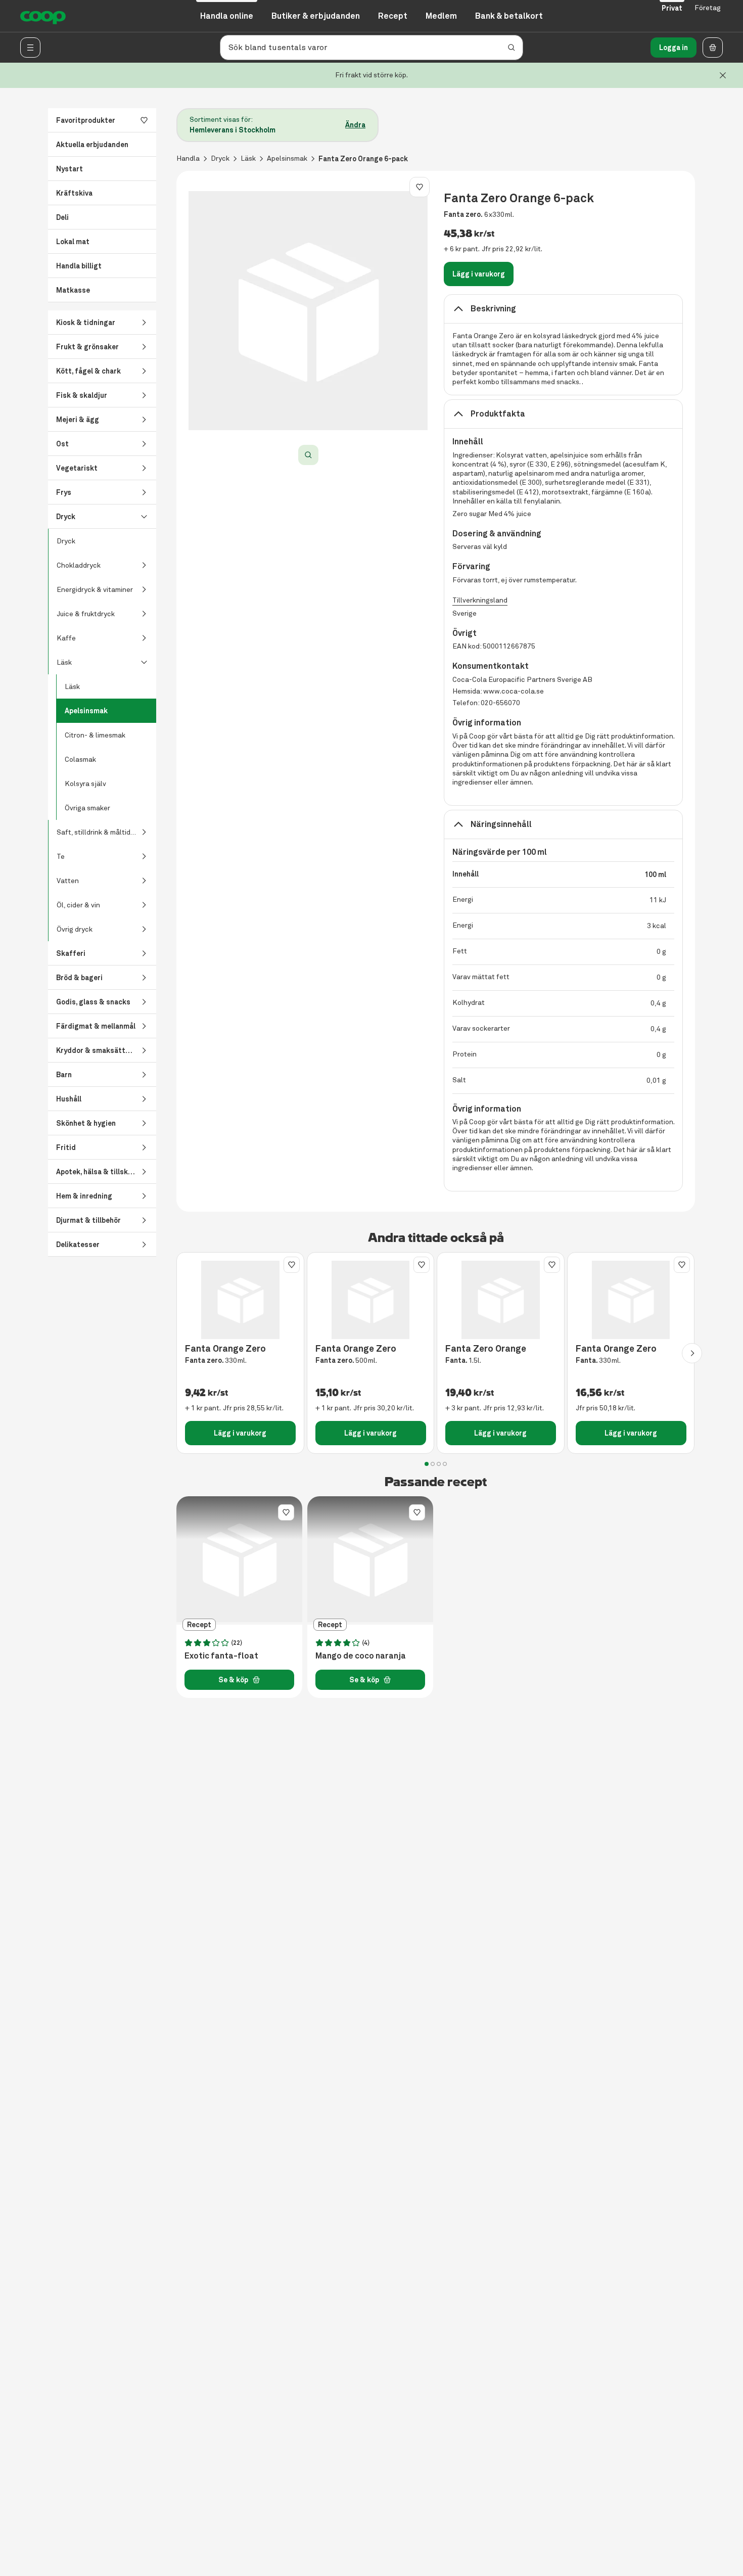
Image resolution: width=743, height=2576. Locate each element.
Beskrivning (493, 309)
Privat (672, 8)
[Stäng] (723, 75)
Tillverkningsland (480, 600)
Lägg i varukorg (479, 274)
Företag (708, 8)
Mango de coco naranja (361, 1656)
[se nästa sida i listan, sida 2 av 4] (692, 1353)
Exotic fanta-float (221, 1656)
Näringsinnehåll (501, 824)
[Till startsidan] (43, 16)
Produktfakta (498, 414)
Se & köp (233, 1680)
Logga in (674, 48)
